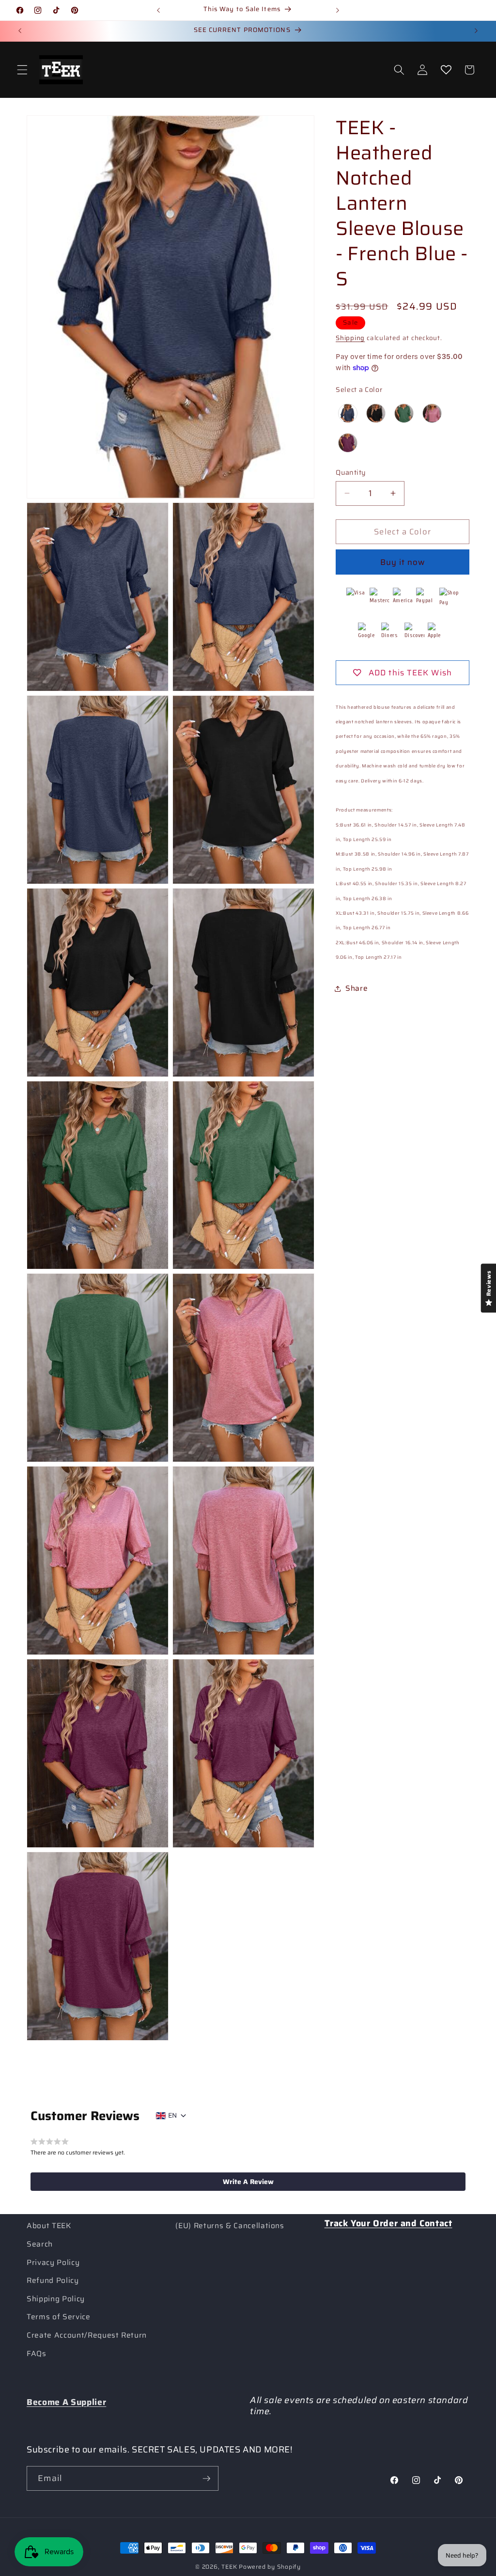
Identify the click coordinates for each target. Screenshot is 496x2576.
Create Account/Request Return (87, 2335)
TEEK (229, 2567)
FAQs (37, 2354)
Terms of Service (59, 2317)
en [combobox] (172, 2115)
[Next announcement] (338, 10)
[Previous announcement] (158, 10)
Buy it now (403, 562)
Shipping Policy (56, 2299)
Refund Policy (53, 2280)
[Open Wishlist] (446, 70)
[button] (22, 70)
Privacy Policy (53, 2263)
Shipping (350, 338)
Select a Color (359, 390)
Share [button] (356, 988)
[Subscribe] (206, 2479)
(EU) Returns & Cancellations (230, 2226)
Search (40, 2244)
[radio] (348, 413)
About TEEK (49, 2226)
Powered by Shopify (270, 2567)
